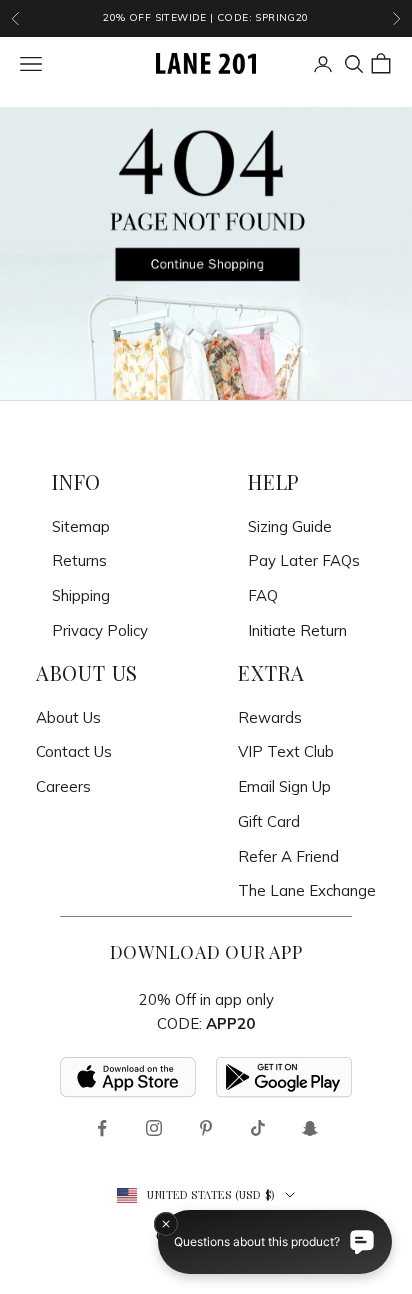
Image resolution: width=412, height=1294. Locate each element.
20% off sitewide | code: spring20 (205, 17)
